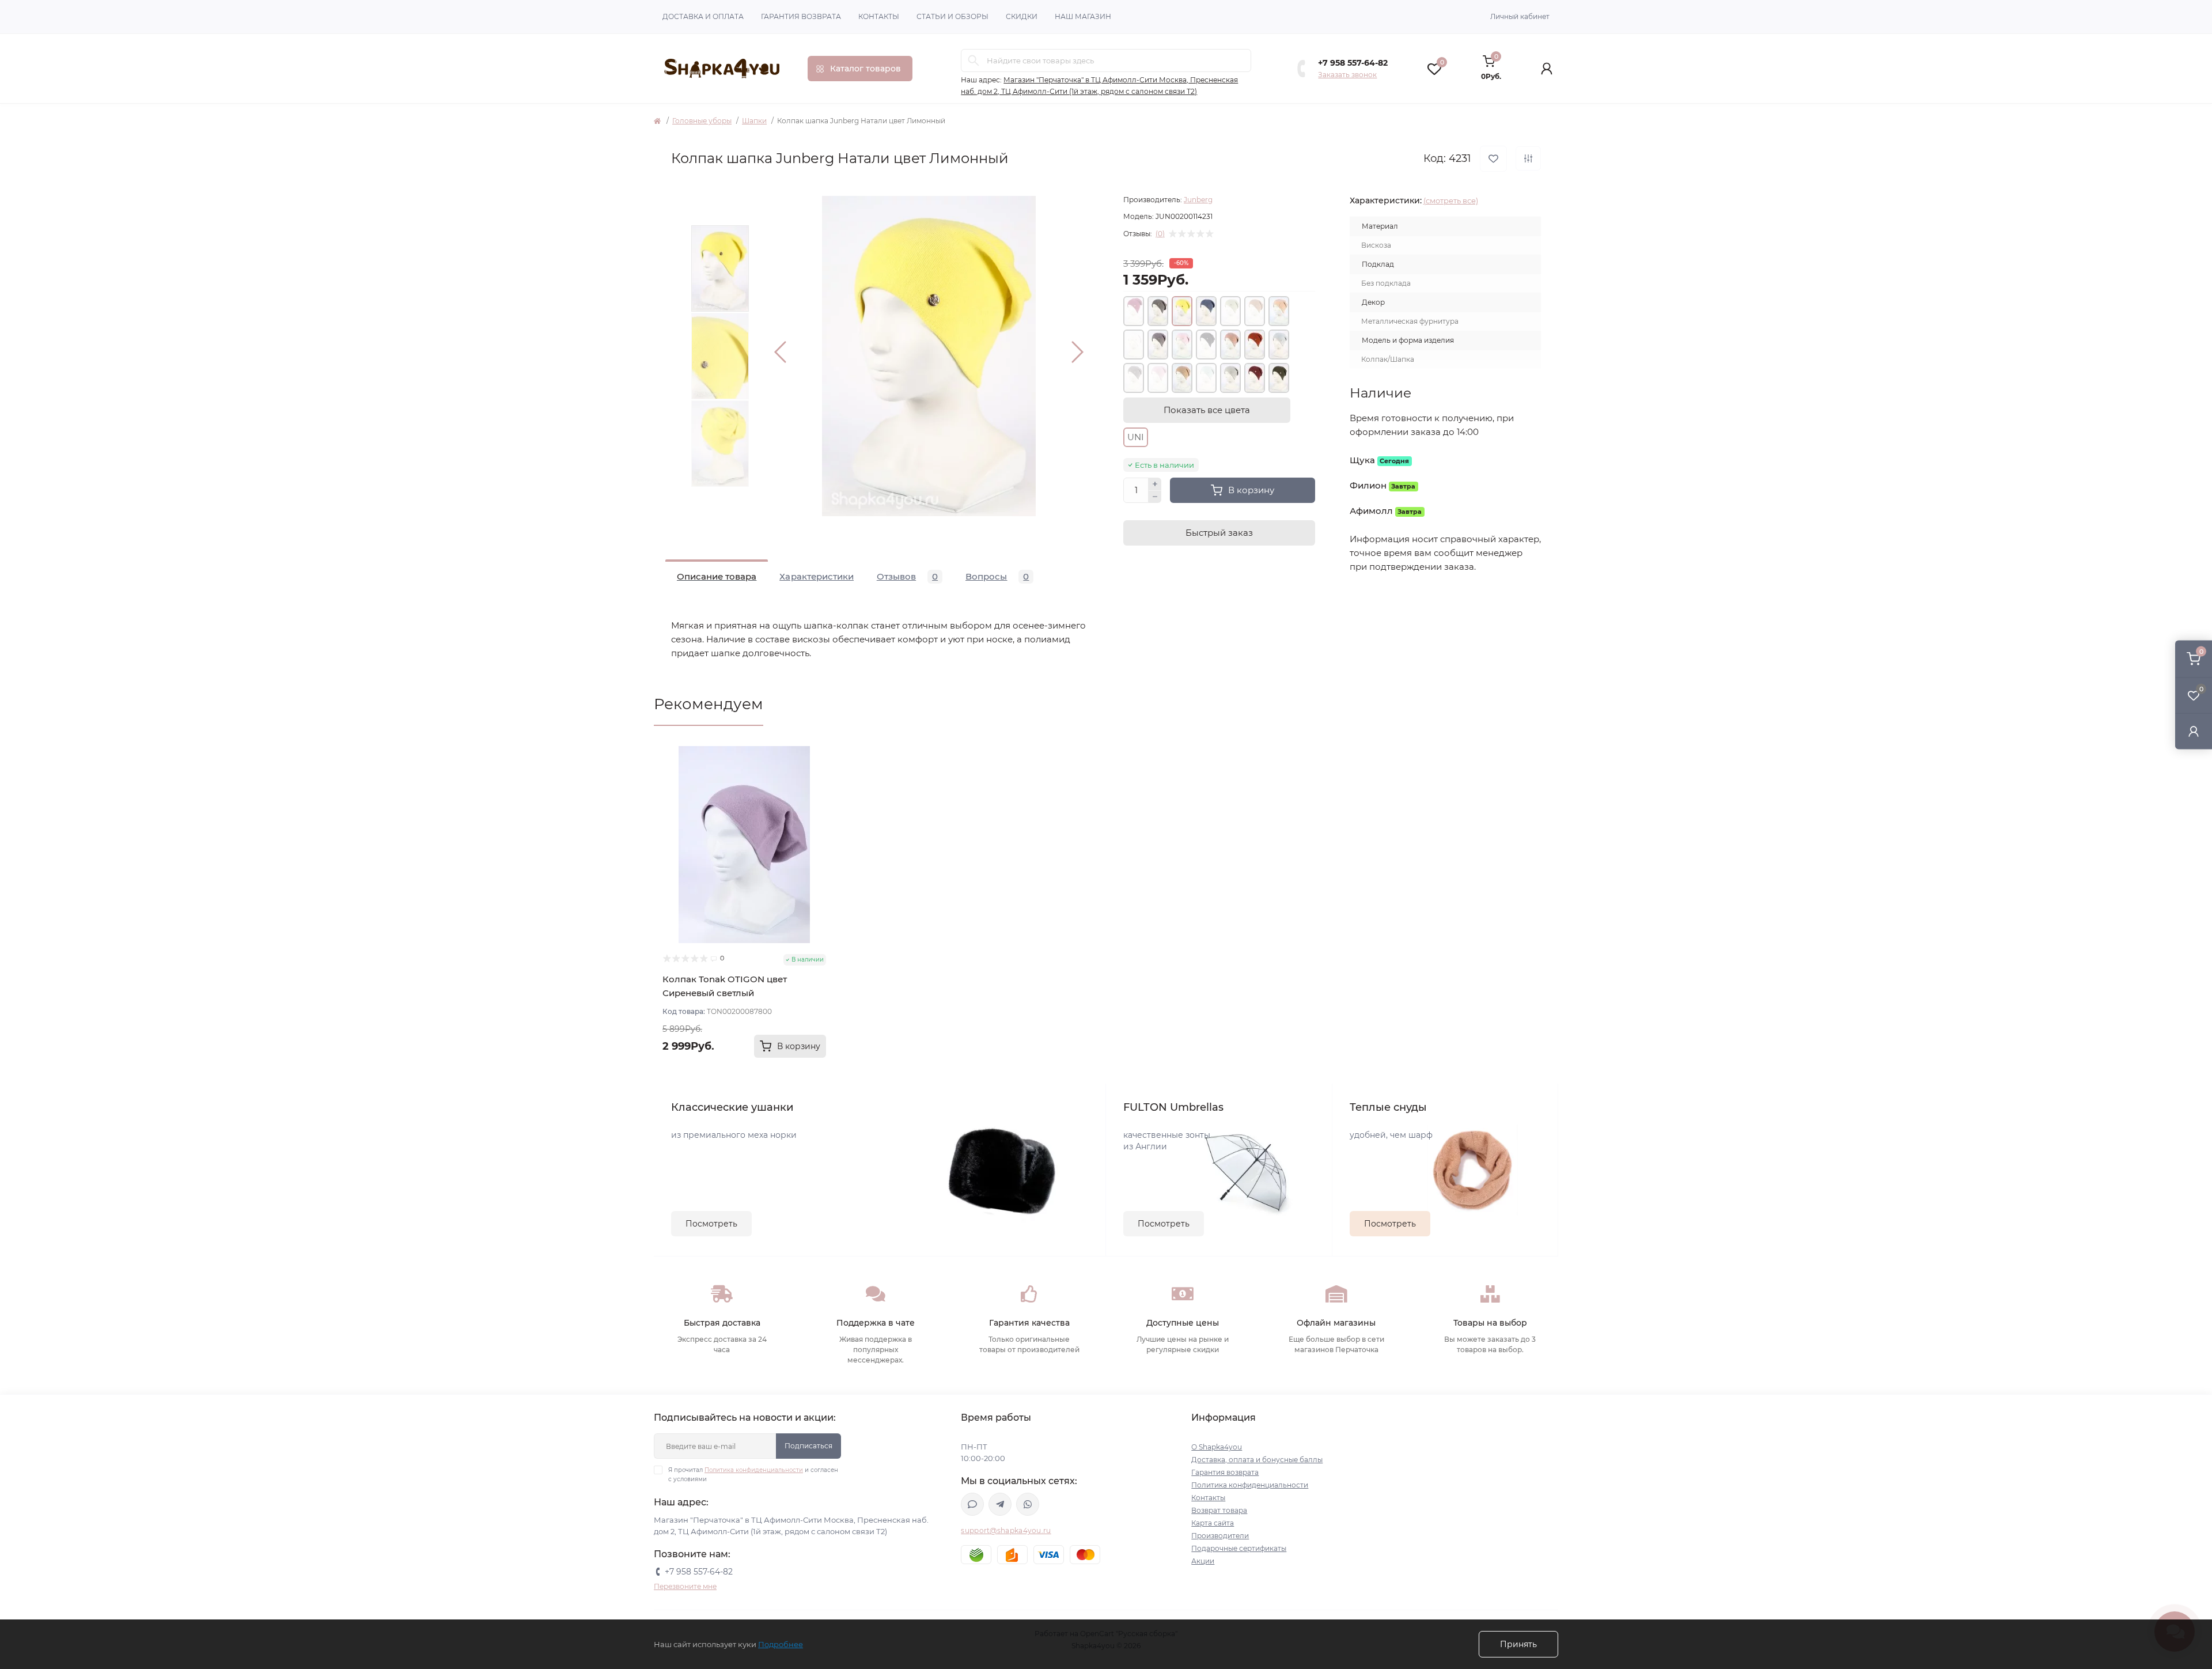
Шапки (754, 121)
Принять (1518, 1644)
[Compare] (817, 798)
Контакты (879, 16)
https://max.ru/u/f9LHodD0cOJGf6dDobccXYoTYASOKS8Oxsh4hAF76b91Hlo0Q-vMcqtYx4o (972, 1504)
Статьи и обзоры (952, 16)
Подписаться (808, 1446)
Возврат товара (1219, 1510)
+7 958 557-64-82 (1353, 63)
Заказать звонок (1347, 75)
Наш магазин (1083, 16)
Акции (1203, 1561)
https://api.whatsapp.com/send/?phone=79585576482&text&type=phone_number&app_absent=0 (1028, 1504)
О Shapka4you (1217, 1447)
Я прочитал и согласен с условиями (753, 1475)
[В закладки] (1493, 159)
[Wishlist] (817, 777)
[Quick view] (817, 755)
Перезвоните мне (685, 1586)
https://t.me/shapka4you (1000, 1504)
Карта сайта (1213, 1523)
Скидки (1022, 16)
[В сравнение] (1528, 158)
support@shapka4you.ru (1006, 1530)
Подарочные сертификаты (1239, 1548)
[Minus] (1155, 497)
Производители (1220, 1536)
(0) (1160, 234)
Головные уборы (702, 121)
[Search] (974, 60)
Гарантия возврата (801, 16)
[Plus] (1155, 484)
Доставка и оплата (703, 16)
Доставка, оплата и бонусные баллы (1257, 1460)
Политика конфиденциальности (754, 1470)
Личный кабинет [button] (1520, 16)
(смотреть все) (1451, 200)
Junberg (1198, 200)
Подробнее (781, 1644)
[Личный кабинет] (2194, 731)
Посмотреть (711, 1224)
